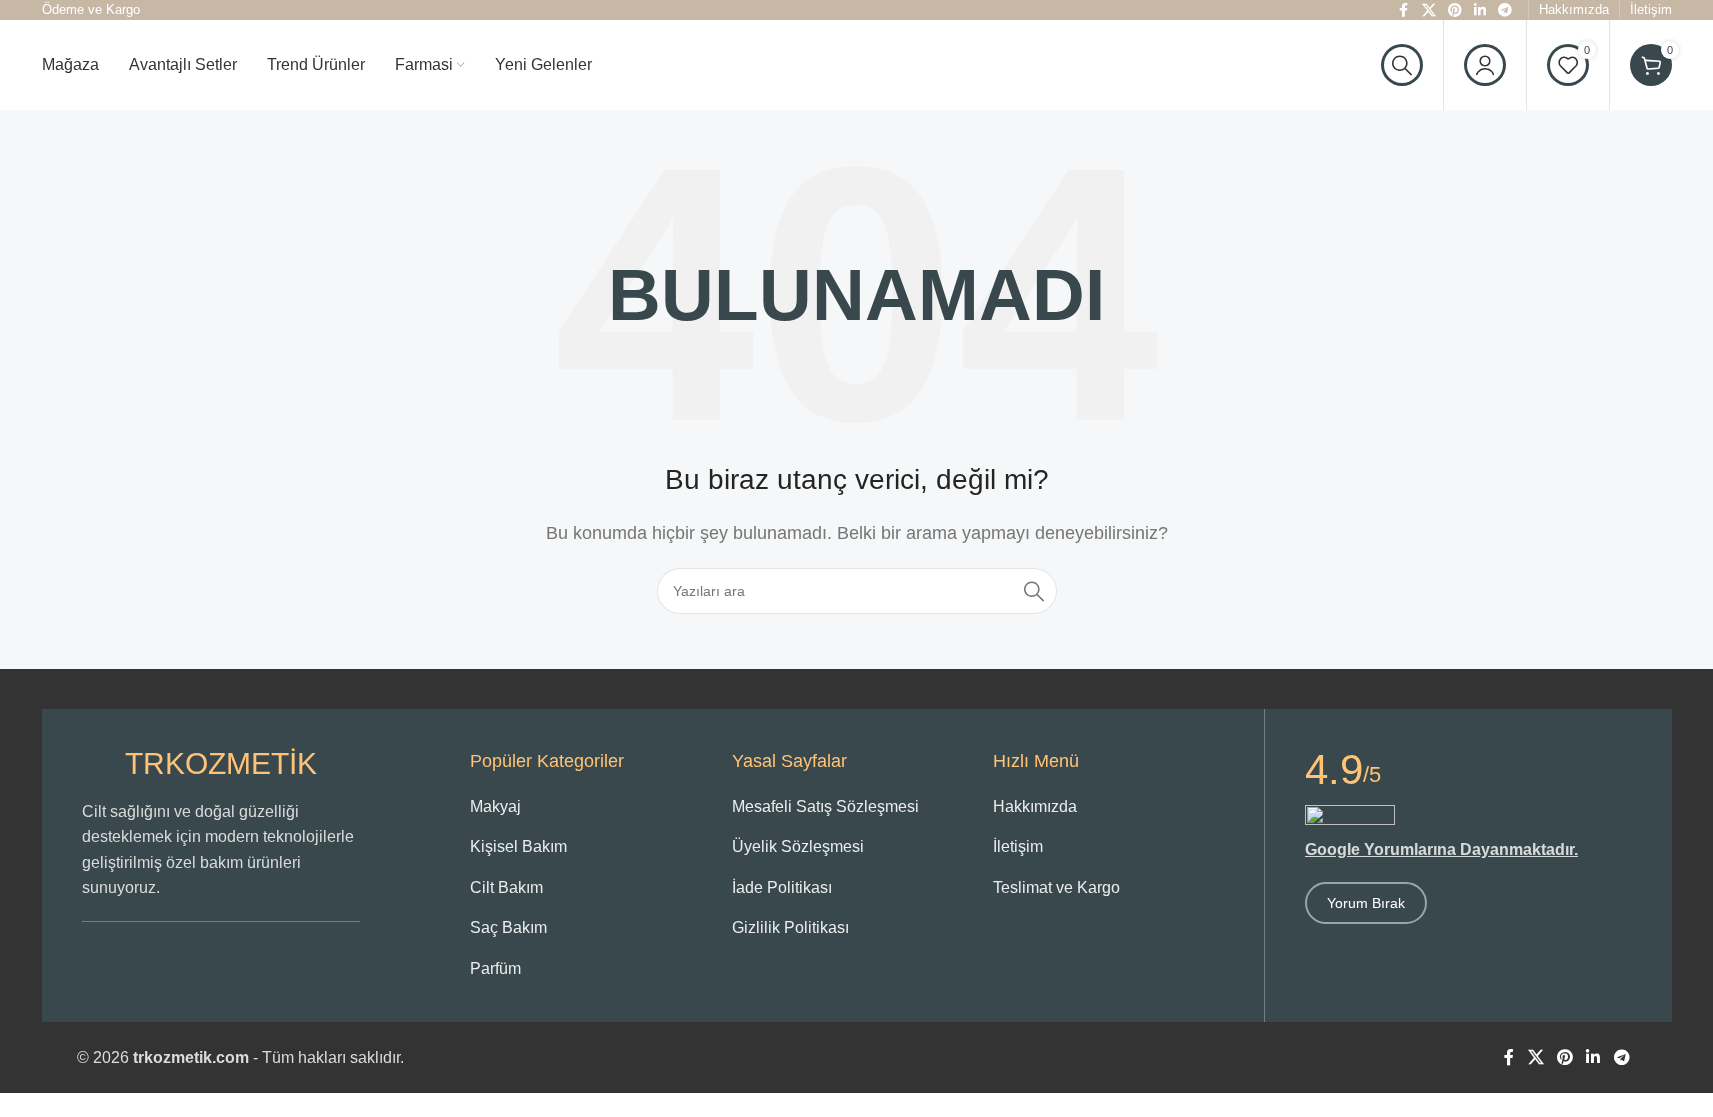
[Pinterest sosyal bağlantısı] (1565, 1057)
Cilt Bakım (506, 887)
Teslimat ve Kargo (1056, 887)
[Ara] (1402, 65)
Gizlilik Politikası (790, 927)
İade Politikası (782, 887)
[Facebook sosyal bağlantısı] (1509, 1057)
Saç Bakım (508, 927)
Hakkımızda (1035, 806)
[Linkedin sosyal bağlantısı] (1593, 1057)
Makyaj (495, 806)
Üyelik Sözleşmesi (798, 846)
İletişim (1018, 846)
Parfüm (495, 968)
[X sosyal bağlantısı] (1535, 1057)
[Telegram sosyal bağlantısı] (1621, 1057)
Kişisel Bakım (518, 846)
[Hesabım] (1485, 65)
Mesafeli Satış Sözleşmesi (825, 806)
